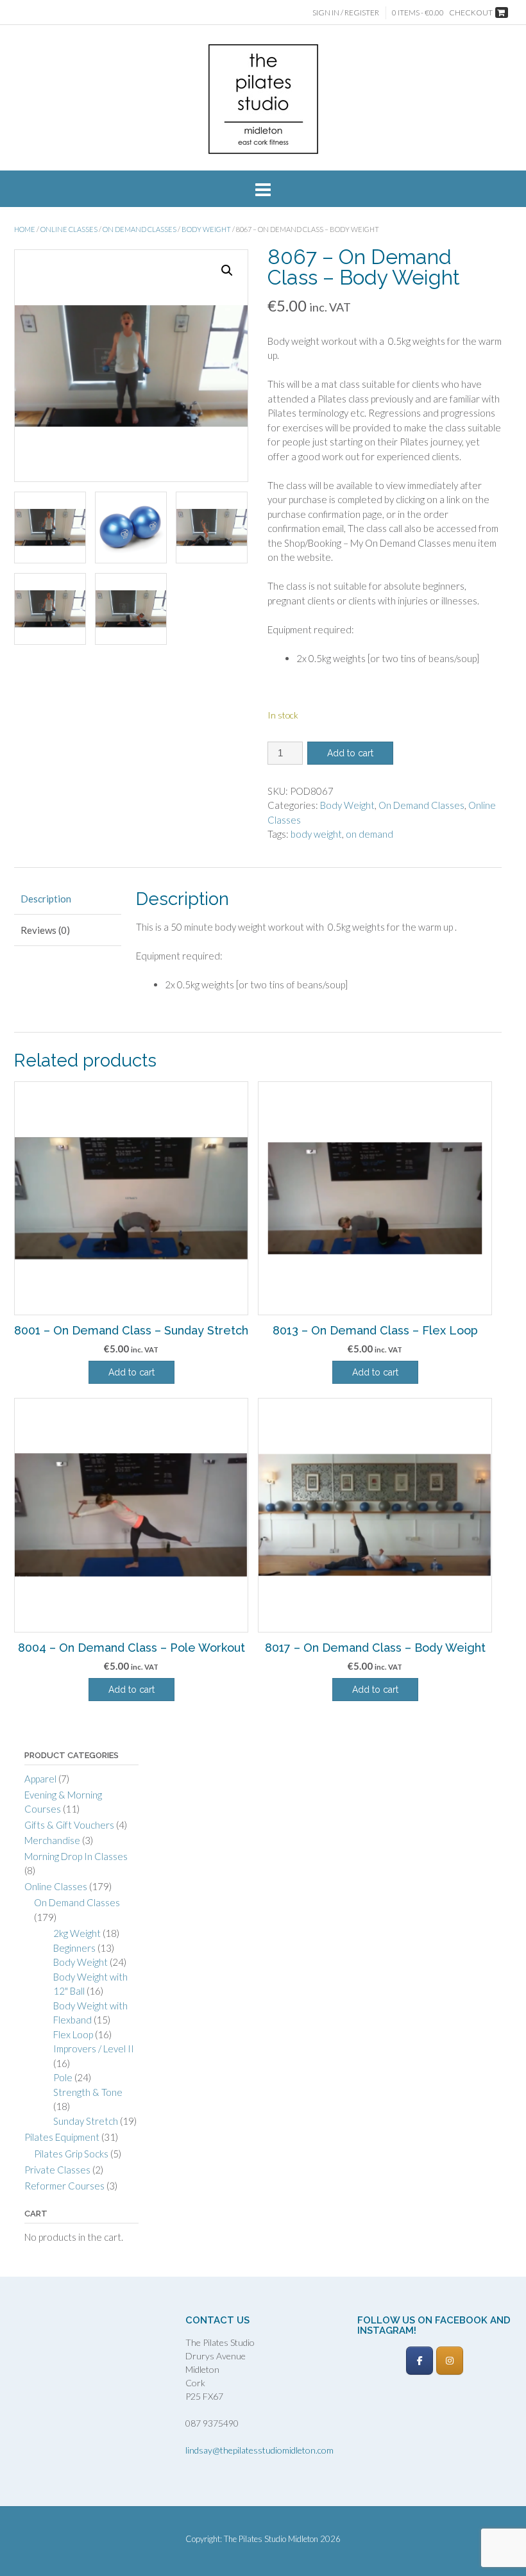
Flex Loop (73, 2034)
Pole (63, 2077)
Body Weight (206, 229)
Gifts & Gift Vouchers (69, 1825)
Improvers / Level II (94, 2048)
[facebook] (420, 2361)
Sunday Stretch (86, 2121)
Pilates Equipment (62, 2137)
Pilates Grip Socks (71, 2154)
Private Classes (57, 2170)
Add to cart (350, 753)
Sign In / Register (346, 12)
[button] (227, 270)
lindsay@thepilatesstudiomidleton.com (259, 2450)
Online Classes (69, 229)
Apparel (40, 1779)
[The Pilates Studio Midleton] (263, 99)
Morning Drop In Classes (76, 1856)
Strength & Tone (88, 2092)
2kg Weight (77, 1933)
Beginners (74, 1948)
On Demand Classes (140, 229)
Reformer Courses (64, 2186)
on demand (369, 834)
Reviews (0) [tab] (45, 930)
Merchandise (52, 1840)
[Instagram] (450, 2361)
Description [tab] (46, 899)
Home (25, 229)
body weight (316, 834)
